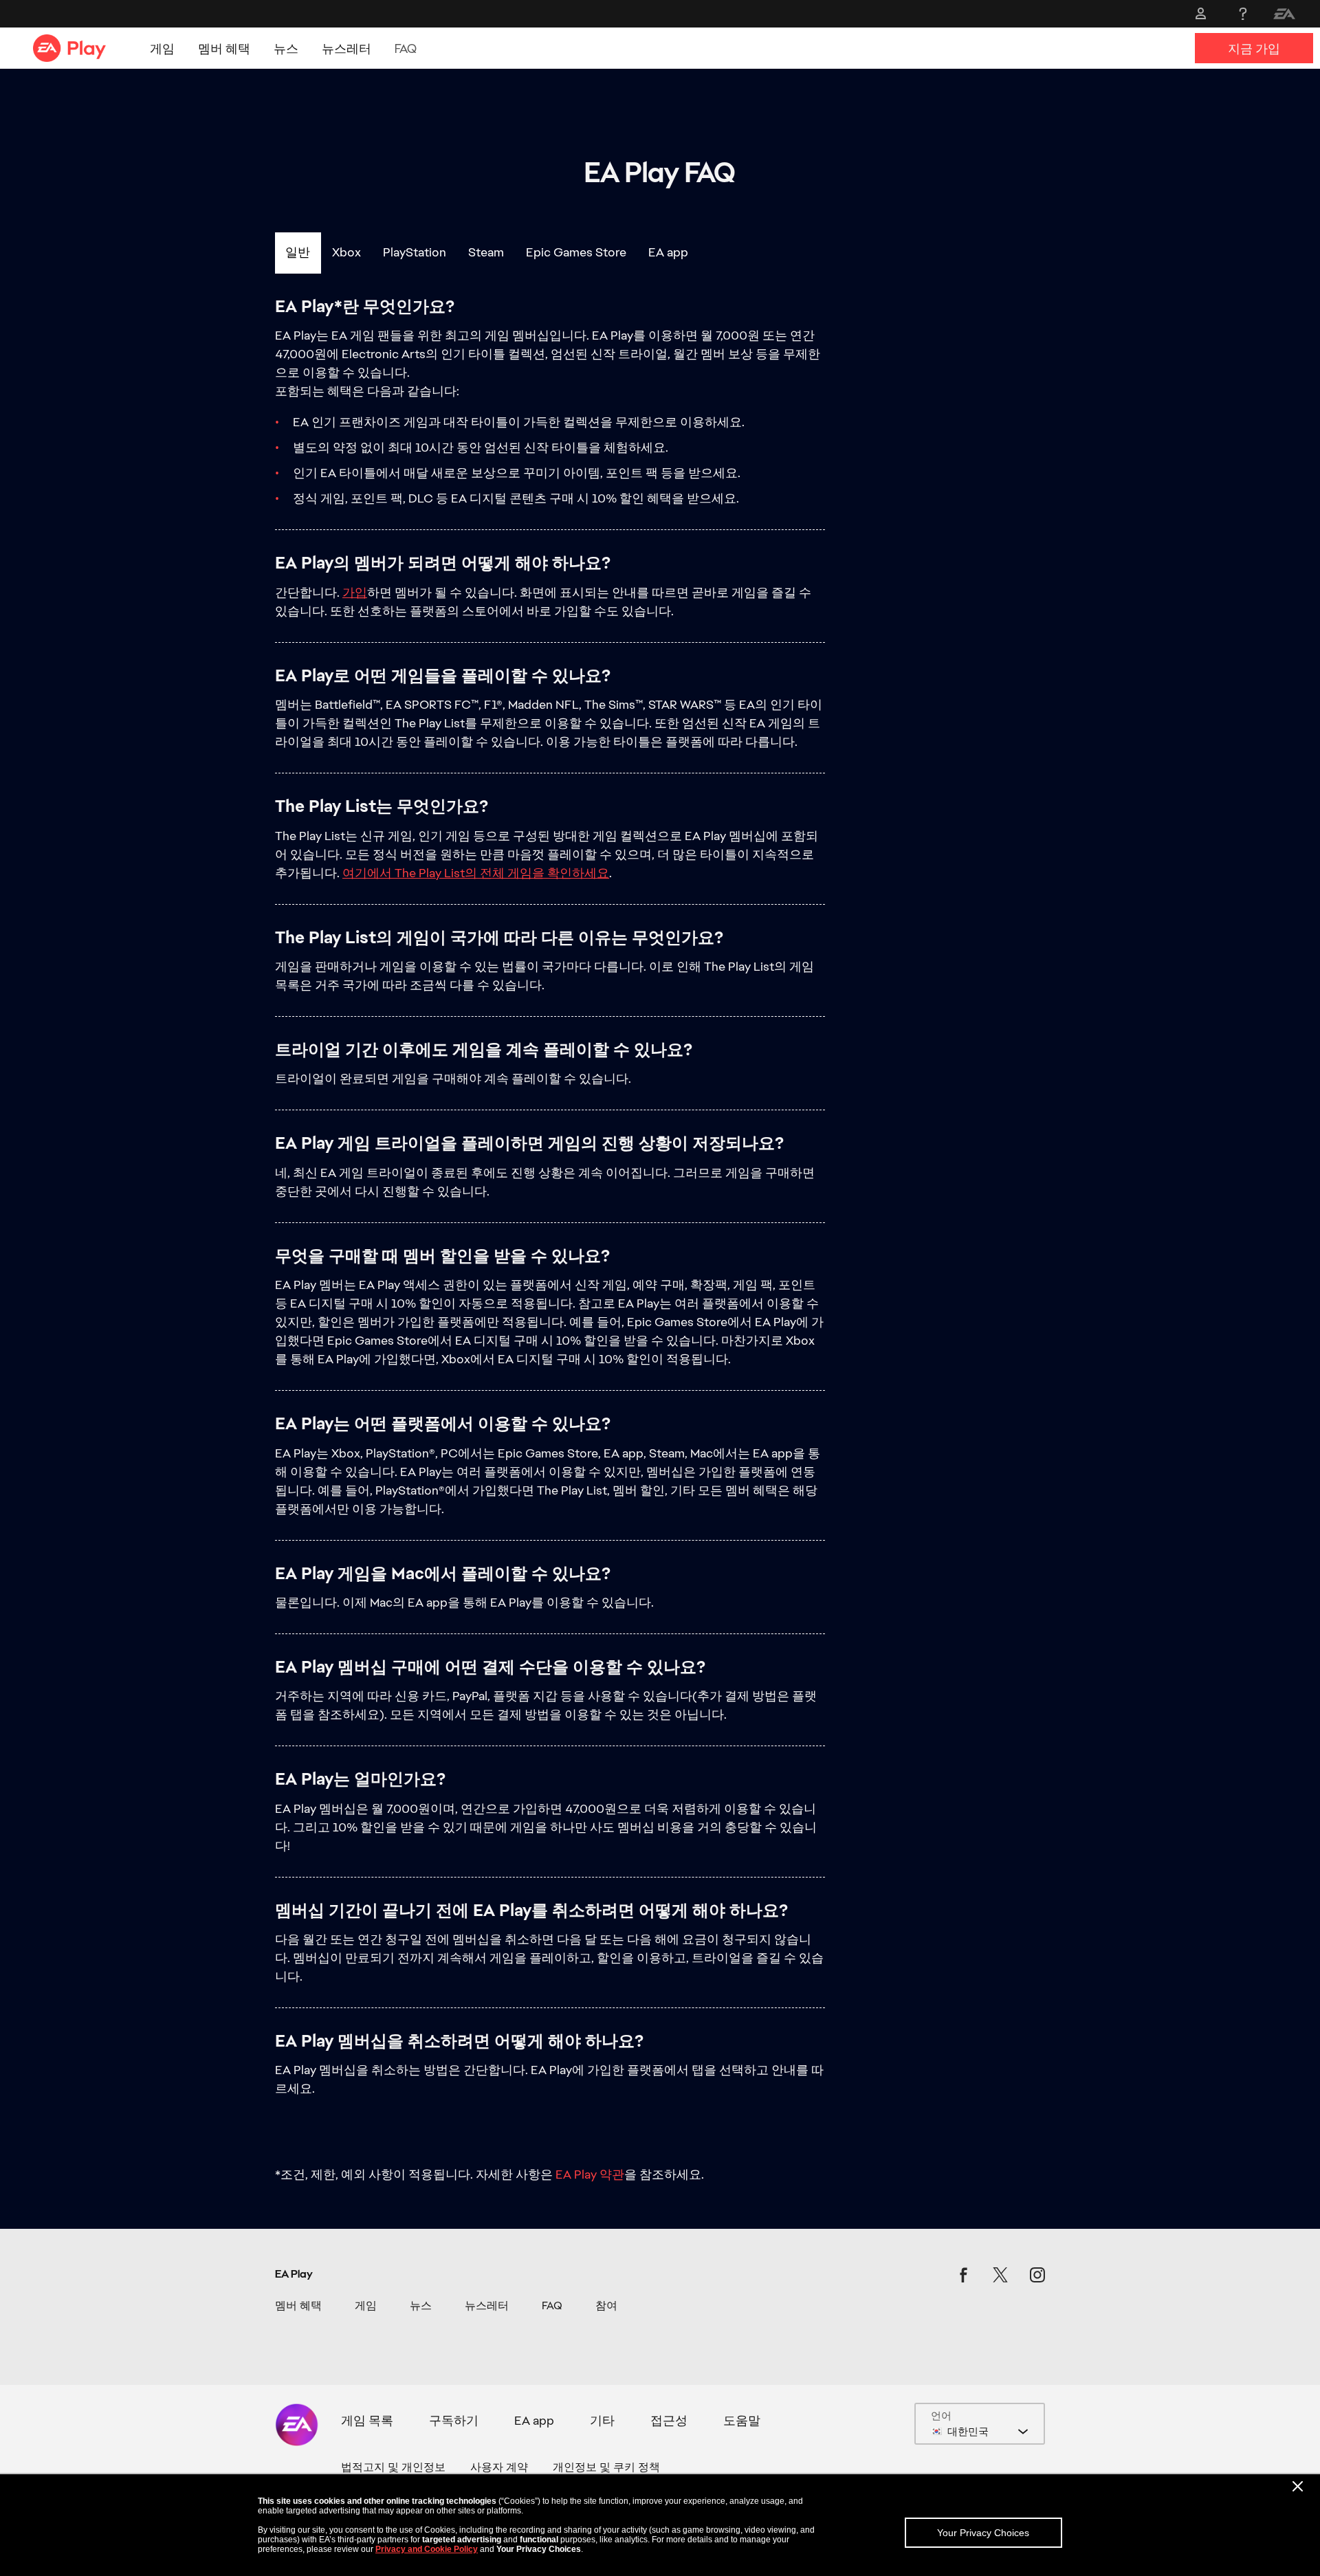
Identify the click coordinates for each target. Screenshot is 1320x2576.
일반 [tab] (298, 252)
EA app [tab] (668, 252)
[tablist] (660, 253)
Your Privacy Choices (983, 2533)
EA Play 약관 (590, 2174)
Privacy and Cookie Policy (427, 2549)
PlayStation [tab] (415, 252)
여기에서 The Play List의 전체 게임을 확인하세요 (476, 873)
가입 (355, 592)
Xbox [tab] (346, 252)
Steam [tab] (486, 252)
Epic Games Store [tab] (576, 252)
